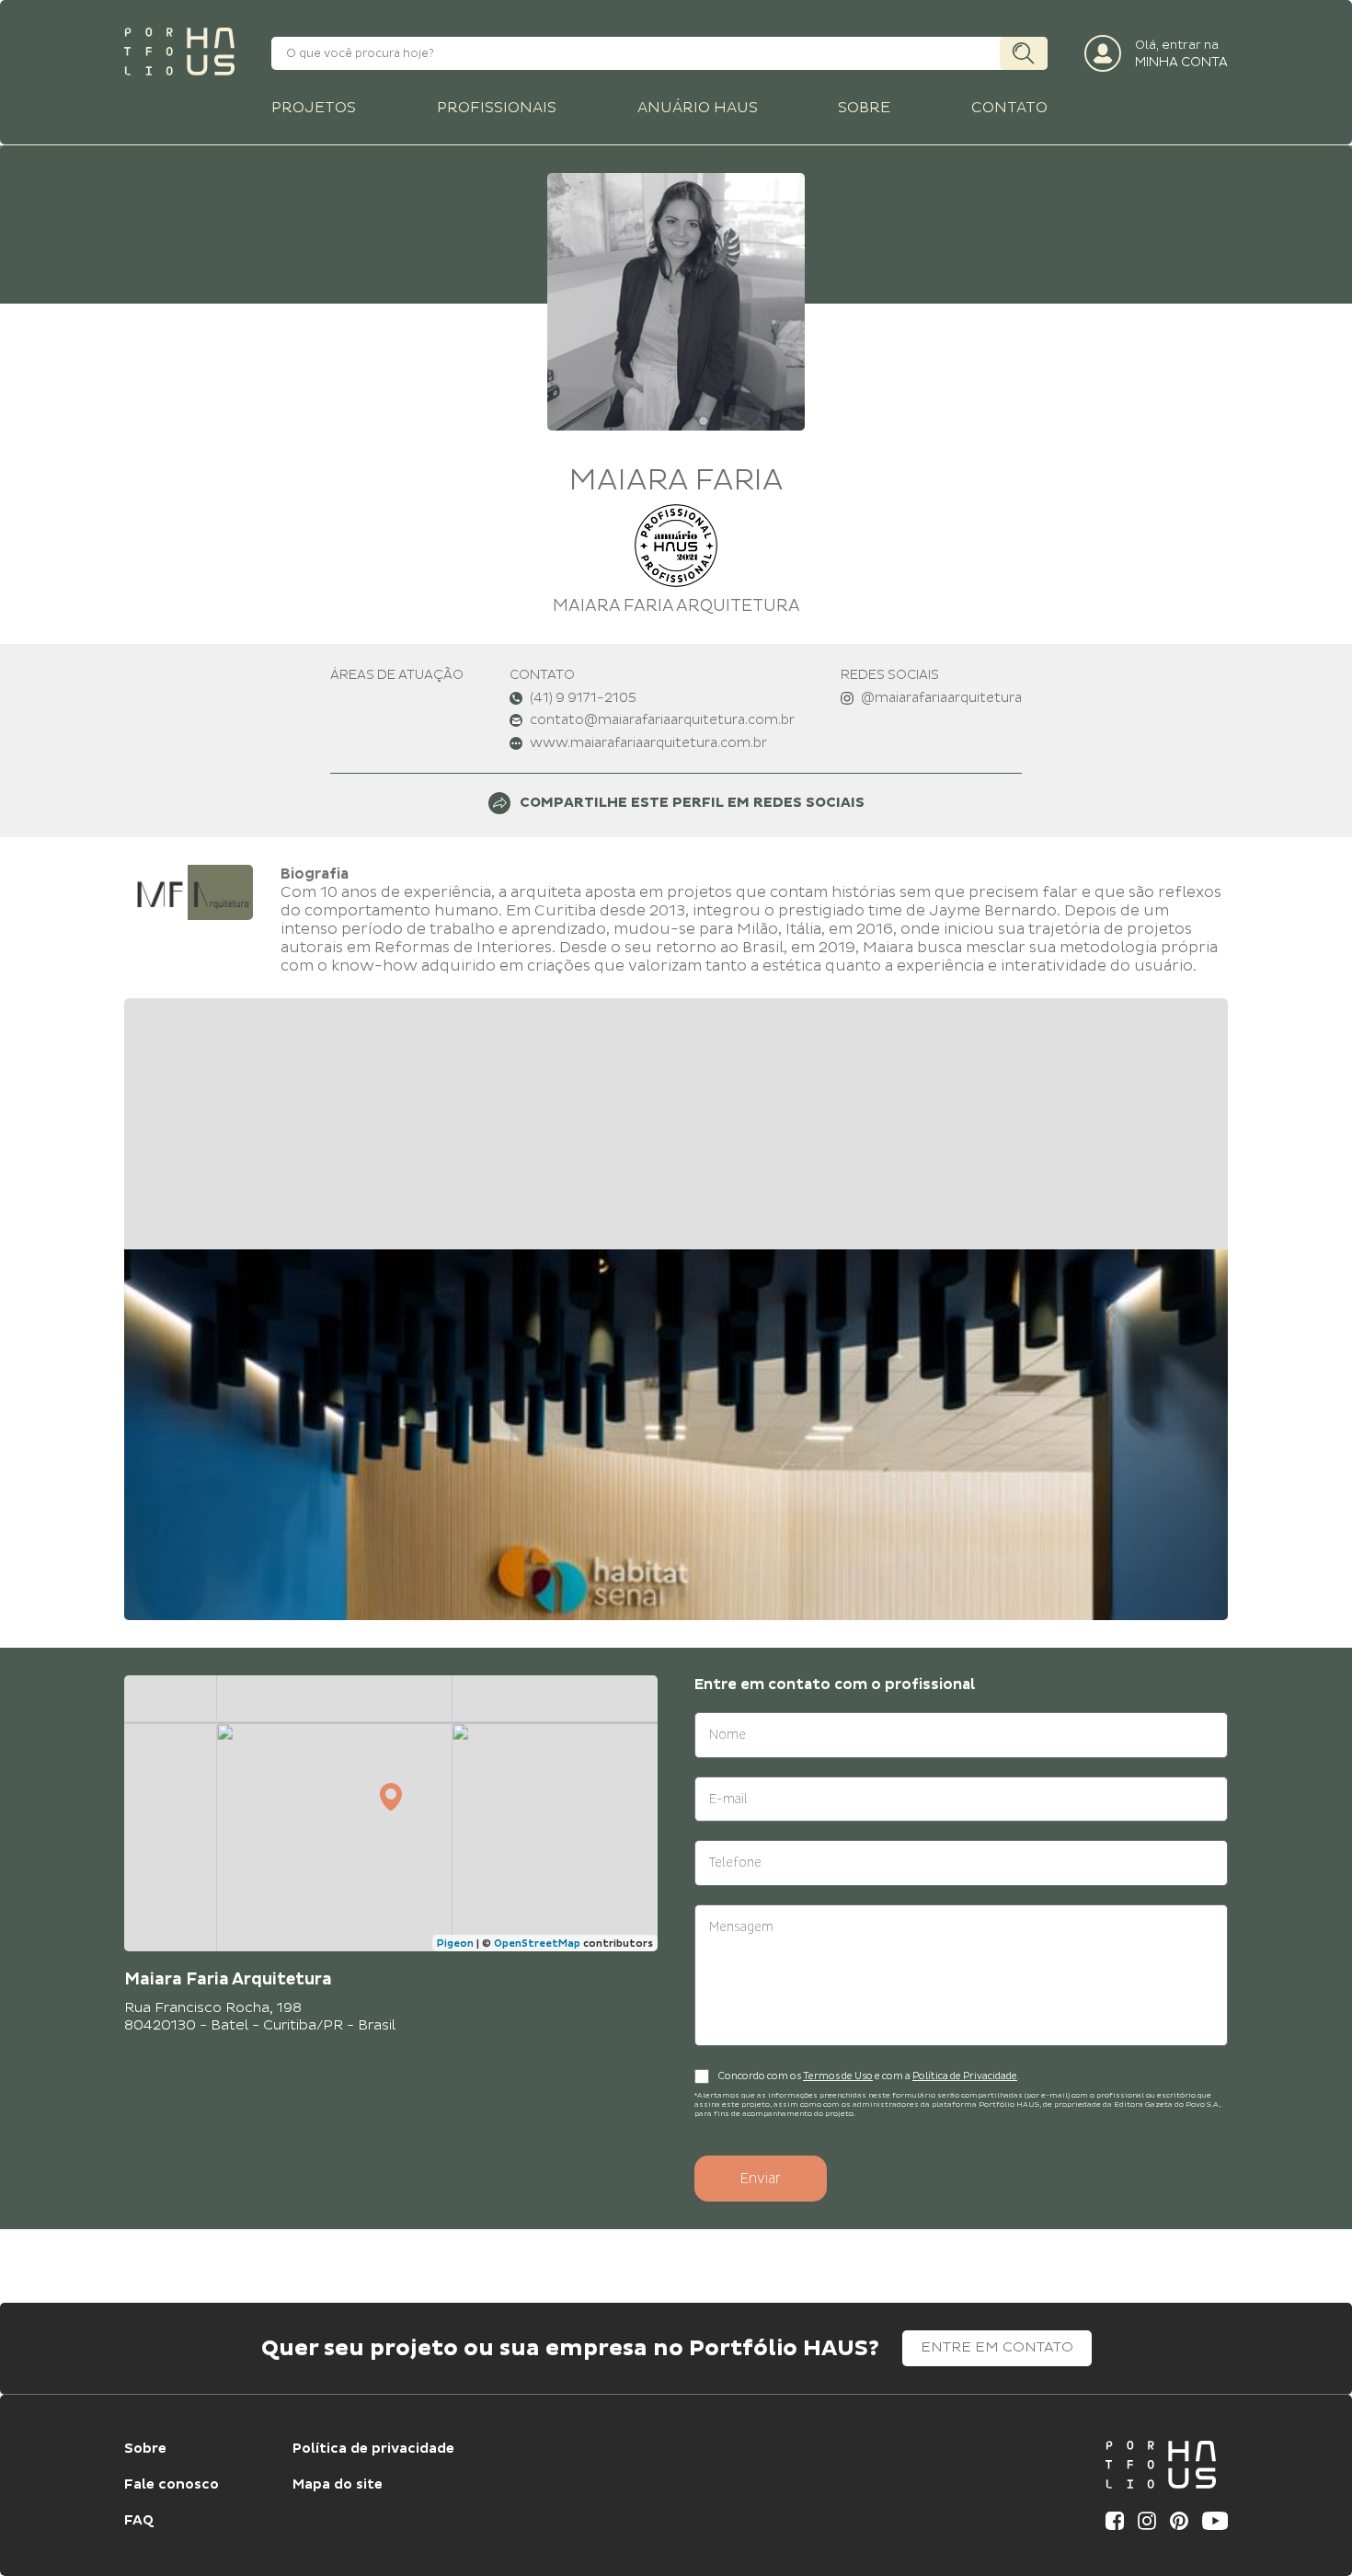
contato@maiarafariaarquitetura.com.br (662, 720)
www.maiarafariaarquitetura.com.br (648, 743)
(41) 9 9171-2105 (583, 698)
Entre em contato (997, 2347)
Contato (1009, 108)
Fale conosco (172, 2485)
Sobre (864, 108)
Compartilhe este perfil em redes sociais (692, 803)
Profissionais (497, 108)
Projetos (314, 108)
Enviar (761, 2179)
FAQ (139, 2521)
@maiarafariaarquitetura (941, 698)
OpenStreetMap (537, 1943)
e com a (893, 2076)
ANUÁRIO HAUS (698, 108)
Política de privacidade (373, 2449)
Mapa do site (338, 2485)
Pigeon (455, 1943)
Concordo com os (761, 2076)
